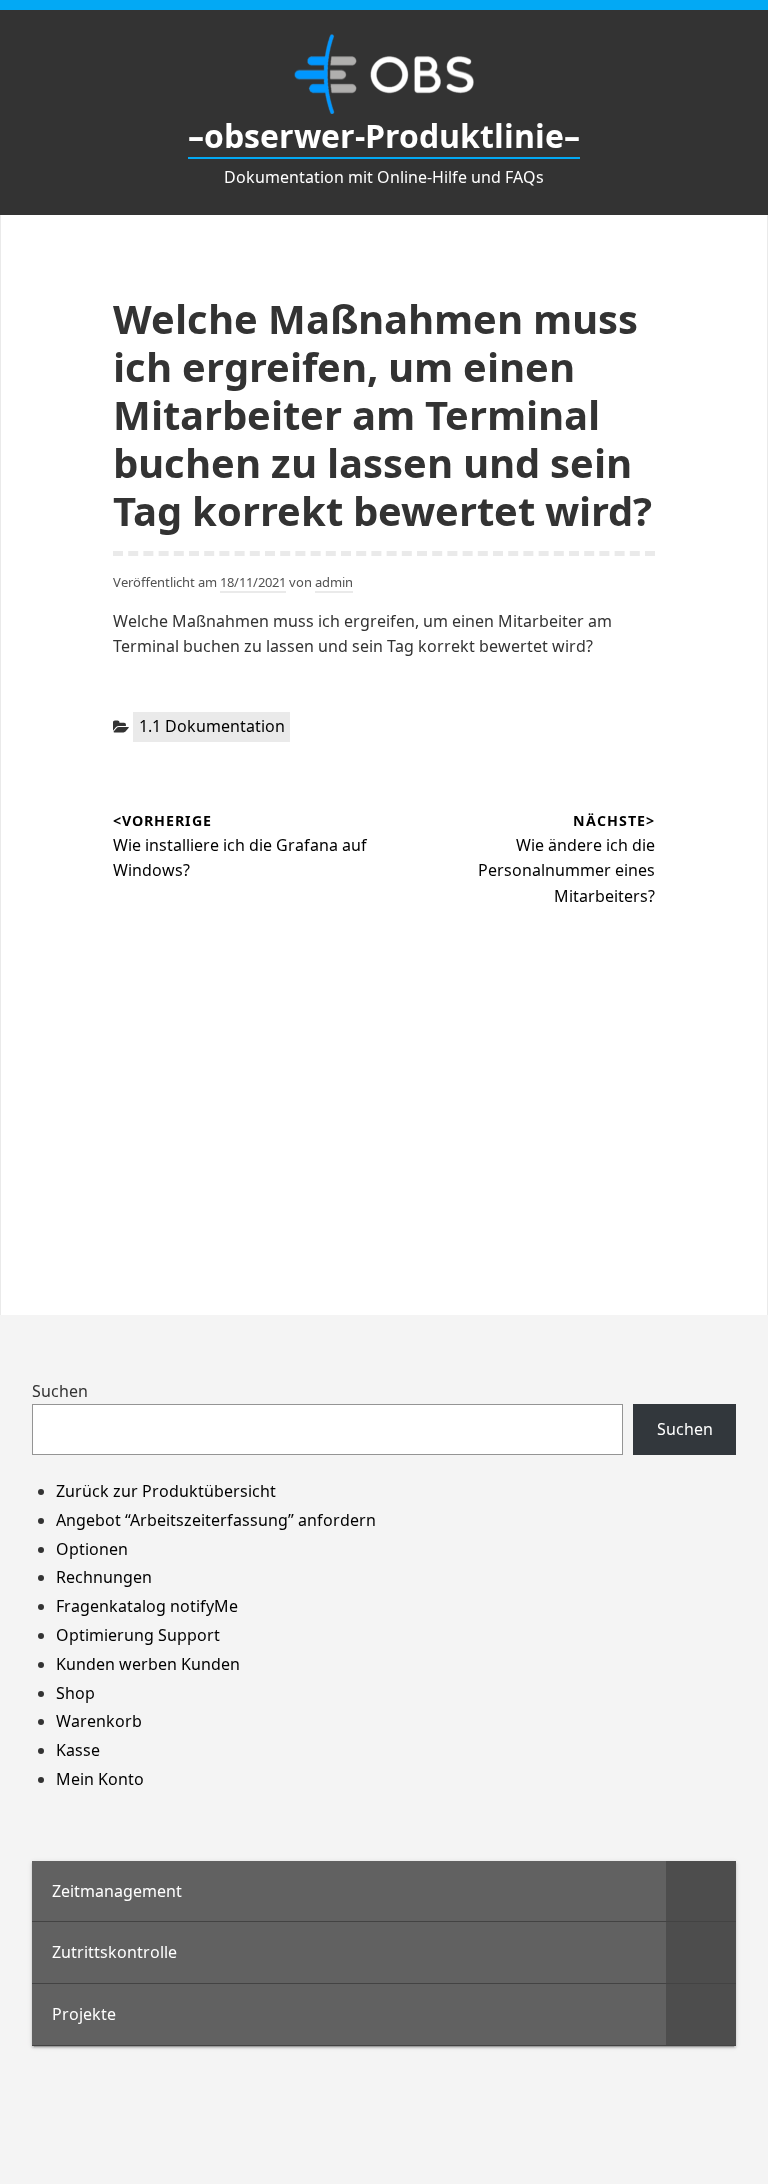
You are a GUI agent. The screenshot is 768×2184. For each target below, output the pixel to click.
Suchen (60, 1391)
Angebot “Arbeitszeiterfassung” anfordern (216, 1520)
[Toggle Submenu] (701, 1891)
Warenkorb (99, 1721)
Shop (75, 1693)
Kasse (78, 1750)
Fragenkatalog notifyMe (147, 1606)
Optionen (92, 1549)
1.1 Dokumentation (212, 726)
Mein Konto (100, 1779)
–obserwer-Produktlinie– (384, 135)
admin (334, 582)
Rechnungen (104, 1577)
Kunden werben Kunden (148, 1664)
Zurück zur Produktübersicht (166, 1491)
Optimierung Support (138, 1635)
